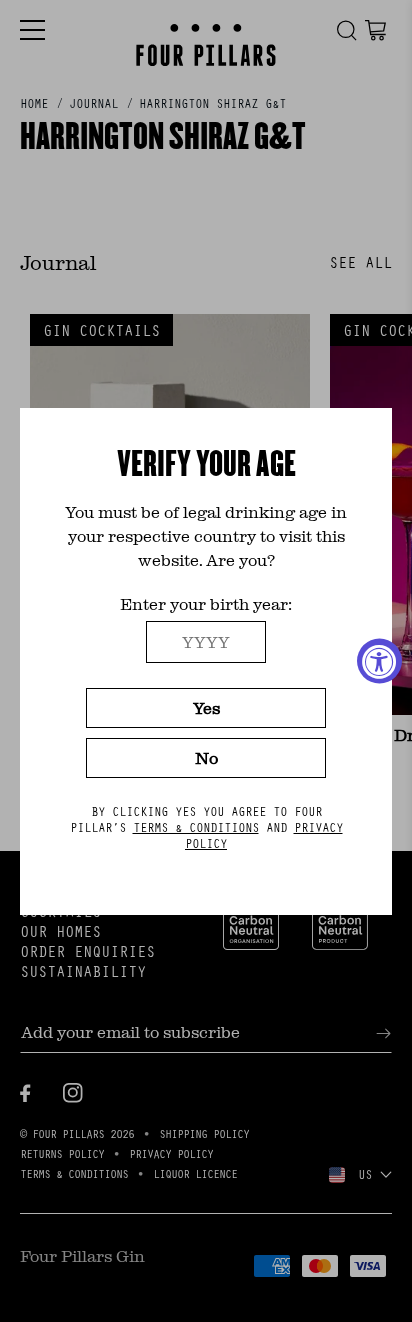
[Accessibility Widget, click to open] (379, 661)
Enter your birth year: (206, 603)
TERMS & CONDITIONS (196, 827)
